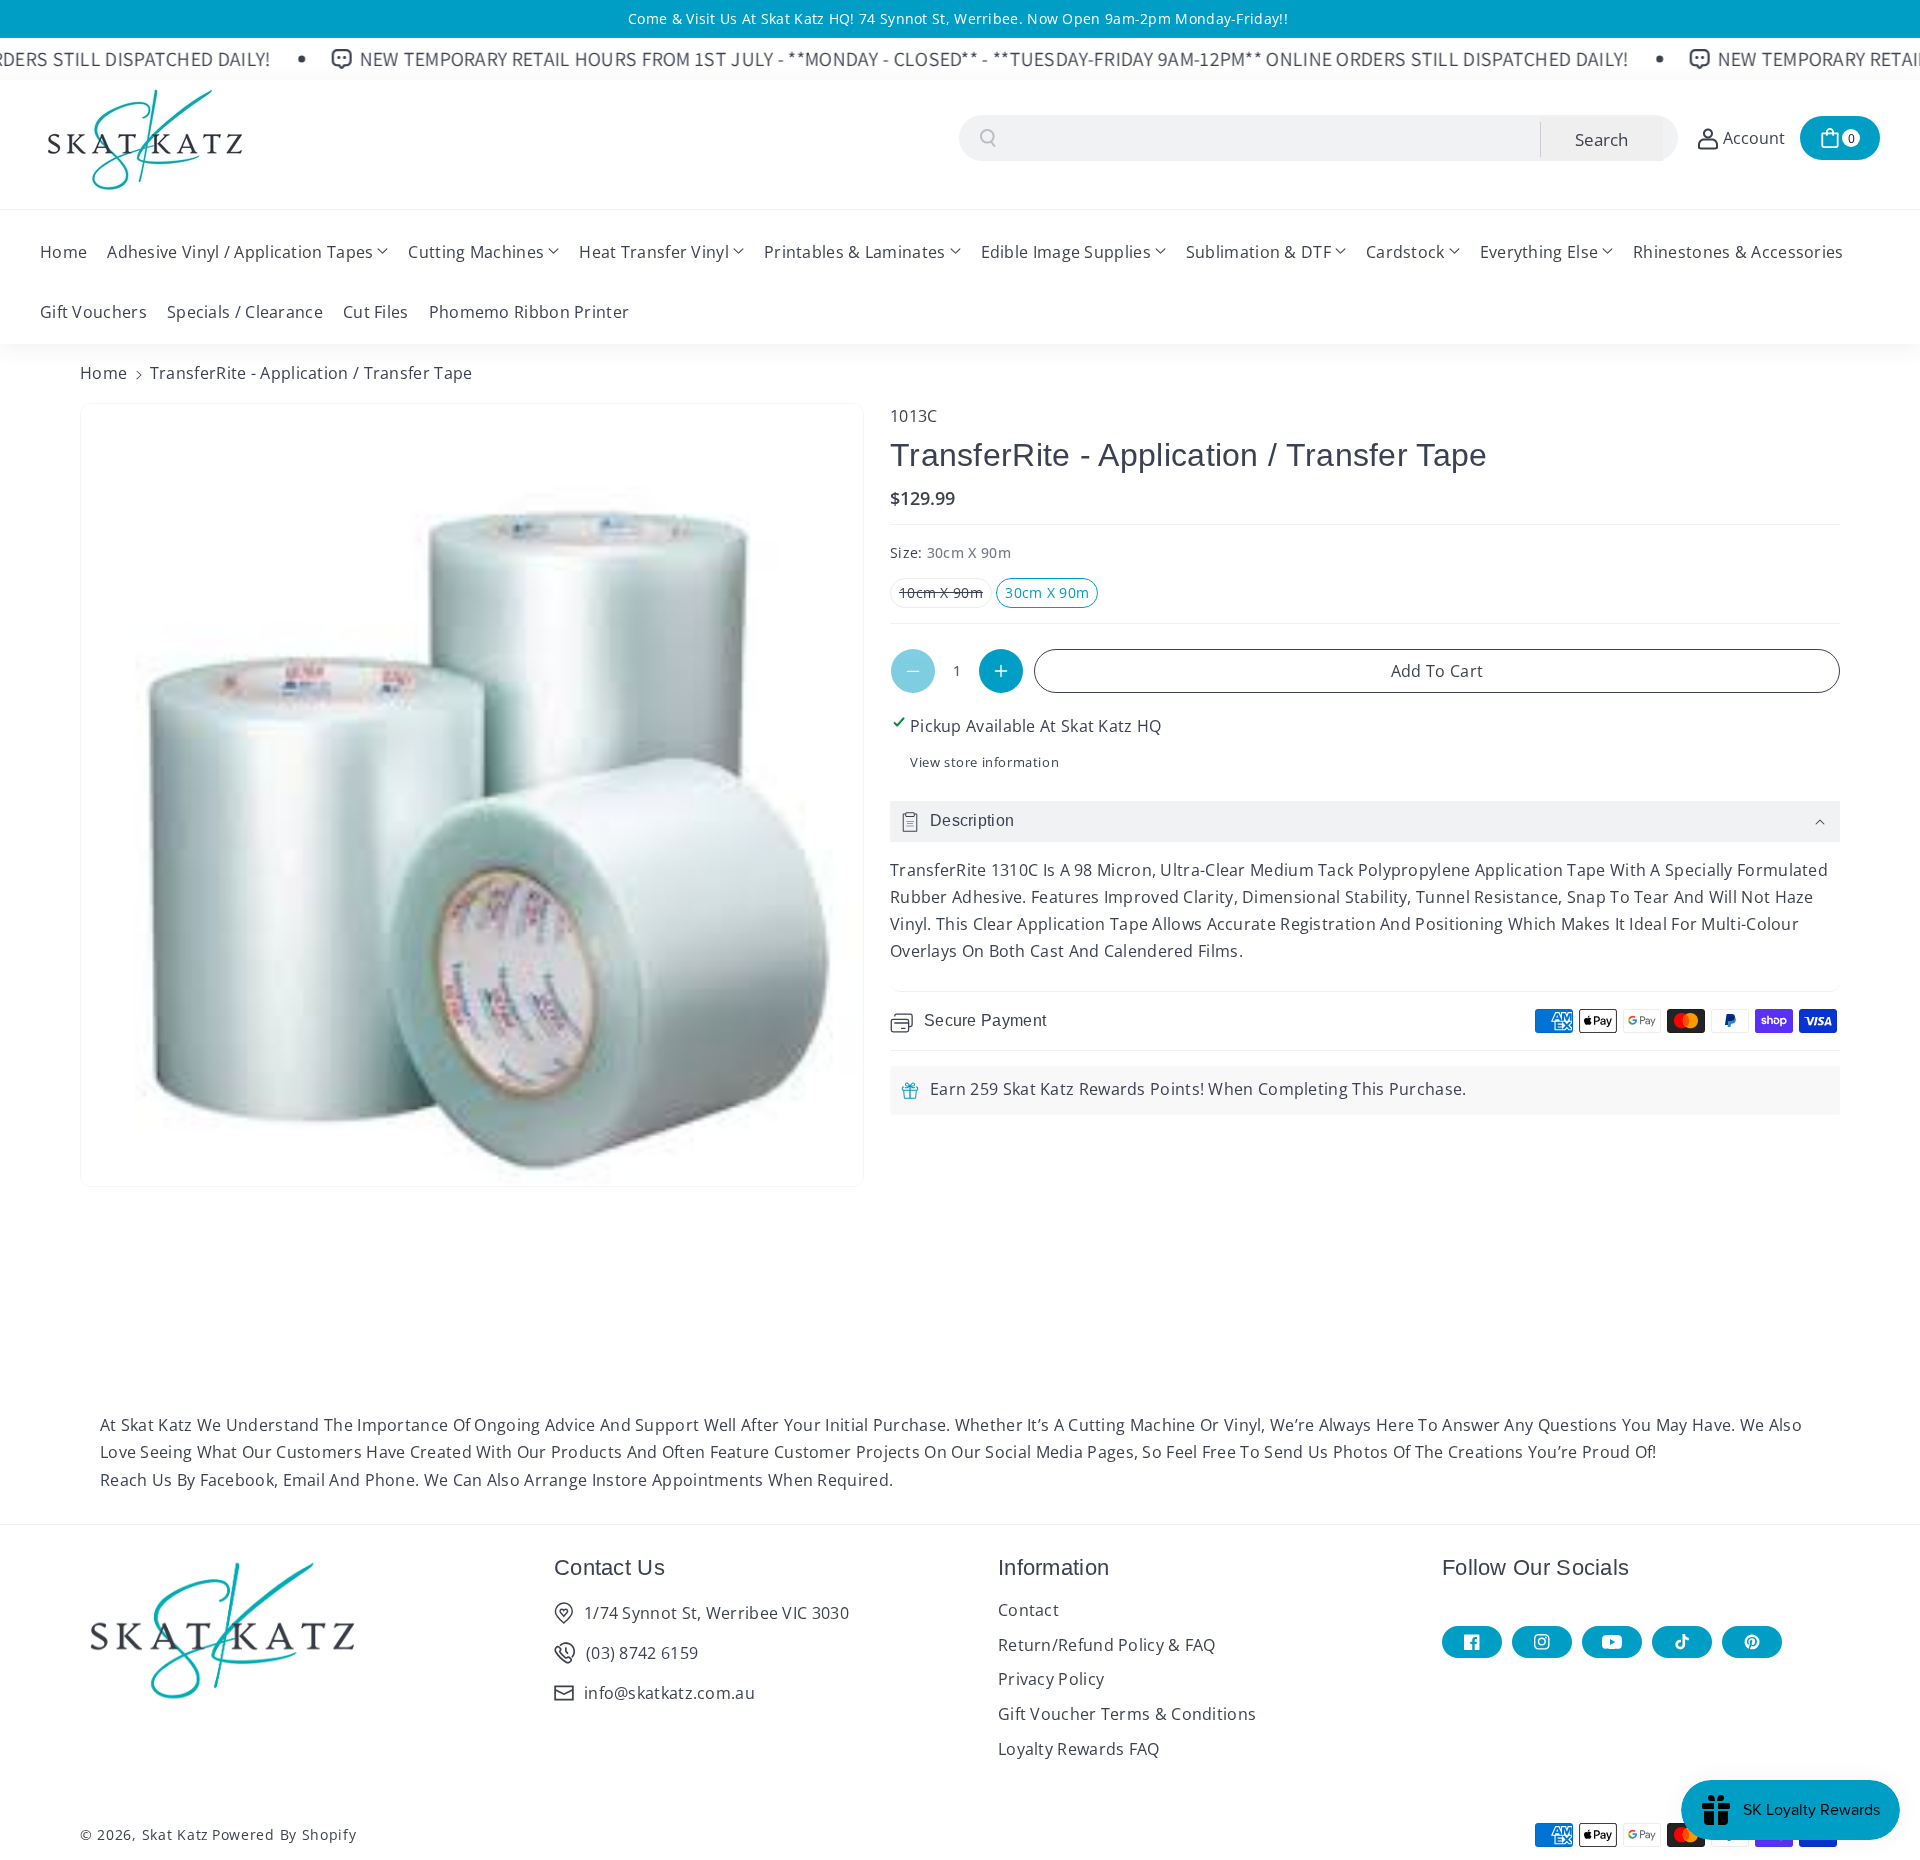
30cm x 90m (1051, 595)
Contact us (609, 1567)
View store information (984, 762)
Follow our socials (1535, 1567)
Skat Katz (175, 1834)
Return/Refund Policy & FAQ (1107, 1645)
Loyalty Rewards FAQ (1079, 1749)
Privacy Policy (1051, 1679)
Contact (1028, 1610)
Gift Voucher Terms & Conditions (1127, 1714)
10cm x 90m (945, 595)
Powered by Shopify (284, 1834)
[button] (1840, 138)
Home (103, 373)
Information (1053, 1567)
